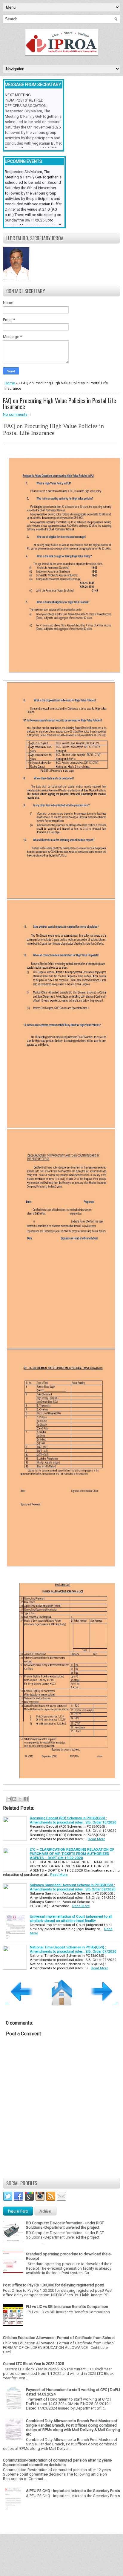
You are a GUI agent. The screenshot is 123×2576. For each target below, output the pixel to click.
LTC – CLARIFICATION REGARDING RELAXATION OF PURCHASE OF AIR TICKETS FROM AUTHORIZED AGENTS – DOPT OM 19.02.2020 (72, 1854)
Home (10, 383)
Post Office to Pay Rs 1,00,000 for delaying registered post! (53, 2285)
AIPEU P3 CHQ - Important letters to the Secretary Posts (73, 2491)
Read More (96, 1839)
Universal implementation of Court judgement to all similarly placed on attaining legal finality (71, 1918)
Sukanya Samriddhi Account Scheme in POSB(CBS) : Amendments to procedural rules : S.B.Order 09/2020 (73, 1887)
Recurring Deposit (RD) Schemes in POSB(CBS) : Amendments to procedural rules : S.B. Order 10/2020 (73, 1820)
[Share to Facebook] (26, 1799)
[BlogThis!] (14, 1799)
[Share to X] (20, 1799)
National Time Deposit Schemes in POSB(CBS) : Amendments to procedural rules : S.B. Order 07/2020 (73, 1949)
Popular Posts (18, 2211)
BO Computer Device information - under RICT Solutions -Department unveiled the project (65, 2225)
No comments (15, 414)
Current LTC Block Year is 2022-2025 (33, 2364)
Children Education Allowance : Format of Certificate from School (59, 2338)
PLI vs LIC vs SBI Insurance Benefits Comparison (67, 2307)
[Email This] (9, 1799)
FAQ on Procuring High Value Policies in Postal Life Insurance (60, 403)
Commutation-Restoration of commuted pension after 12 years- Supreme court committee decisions (58, 2462)
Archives (46, 2211)
